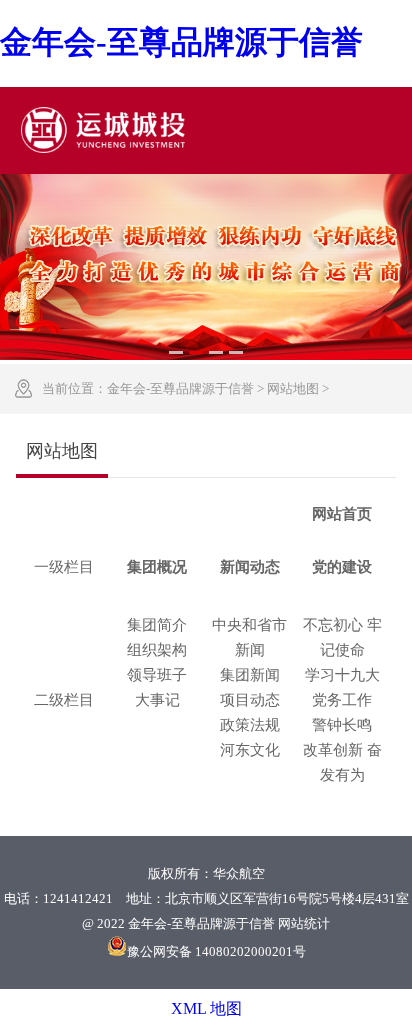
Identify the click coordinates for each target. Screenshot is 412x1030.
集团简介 (157, 625)
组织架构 (157, 650)
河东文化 (250, 750)
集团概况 (157, 567)
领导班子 (157, 675)
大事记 (157, 700)
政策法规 (250, 725)
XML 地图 (206, 1008)
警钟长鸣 (342, 725)
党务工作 (342, 700)
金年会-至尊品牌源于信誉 (180, 388)
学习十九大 (342, 675)
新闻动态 (250, 567)
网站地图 (293, 388)
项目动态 (250, 700)
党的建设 (342, 567)
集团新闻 (250, 675)
